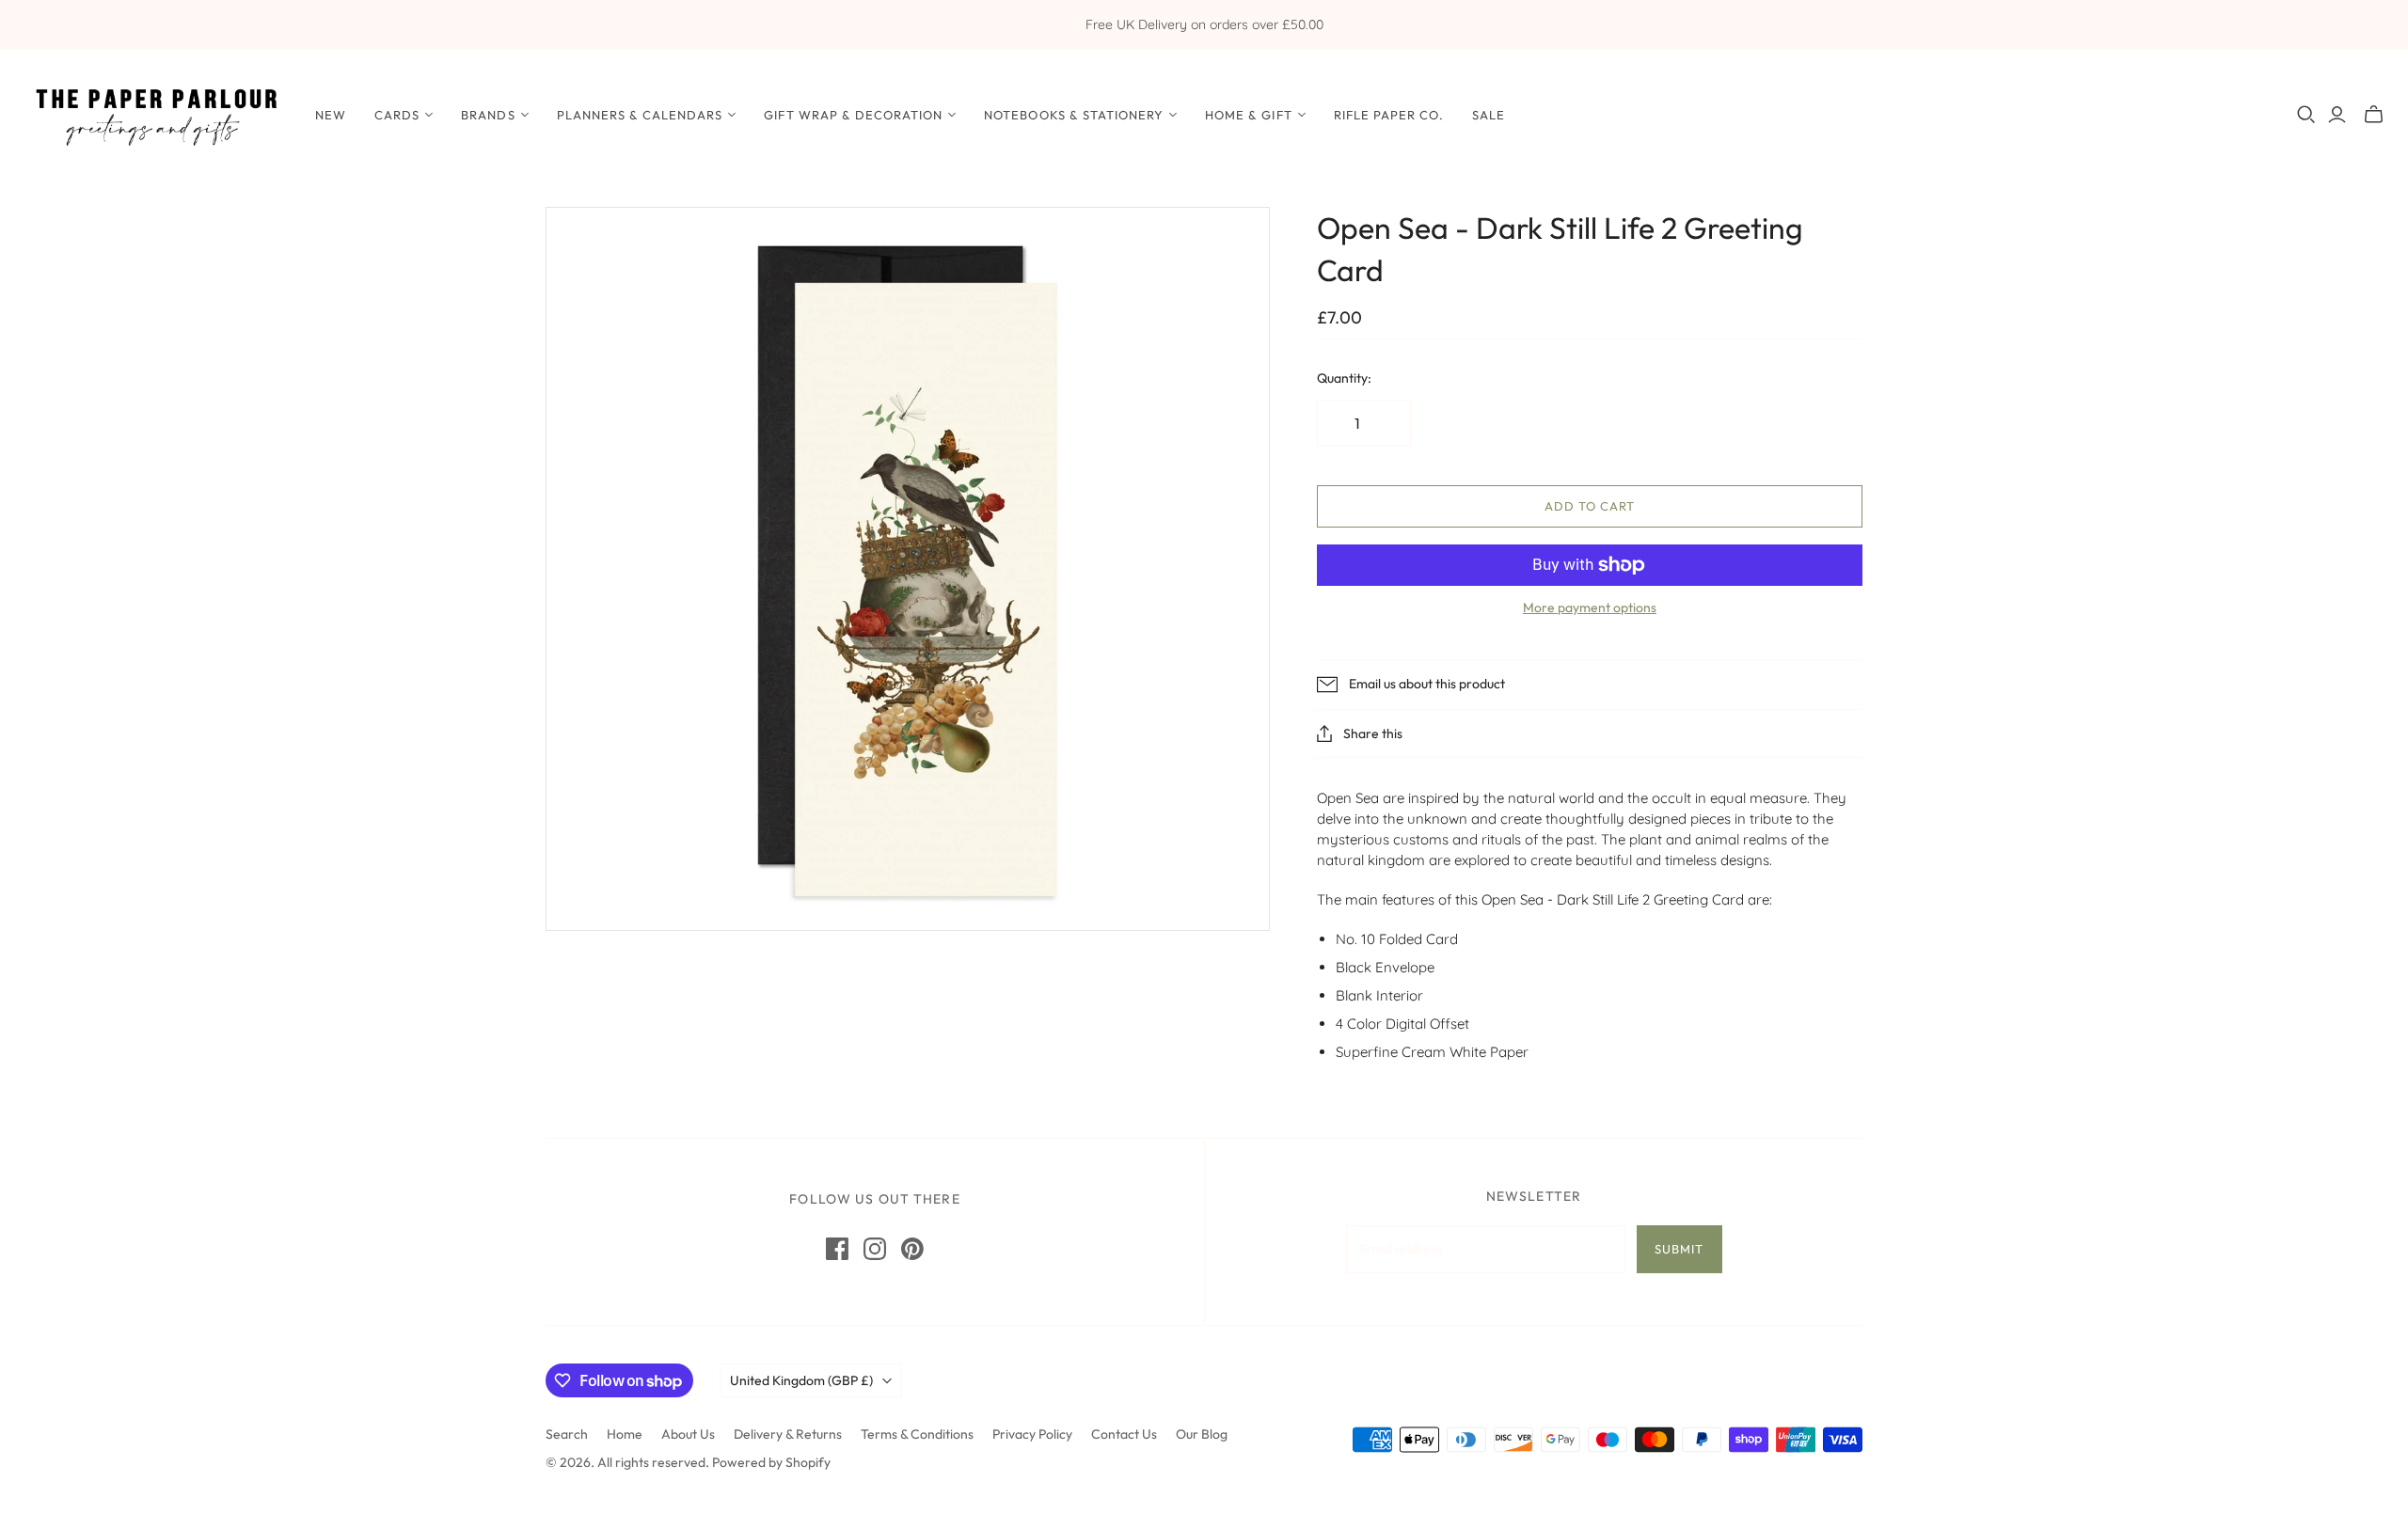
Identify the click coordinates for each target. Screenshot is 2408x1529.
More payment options (1590, 607)
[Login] (2337, 115)
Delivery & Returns (788, 1434)
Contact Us (1124, 1434)
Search (567, 1434)
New (331, 115)
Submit (1679, 1249)
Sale (1489, 115)
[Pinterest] (912, 1249)
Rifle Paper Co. (1389, 115)
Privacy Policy (1032, 1434)
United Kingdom (801, 1380)
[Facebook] (837, 1249)
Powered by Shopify (771, 1462)
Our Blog (1202, 1434)
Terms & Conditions (917, 1434)
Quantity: (1344, 378)
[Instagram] (875, 1249)
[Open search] (2306, 115)
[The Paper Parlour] (155, 114)
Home (625, 1434)
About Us (688, 1434)
